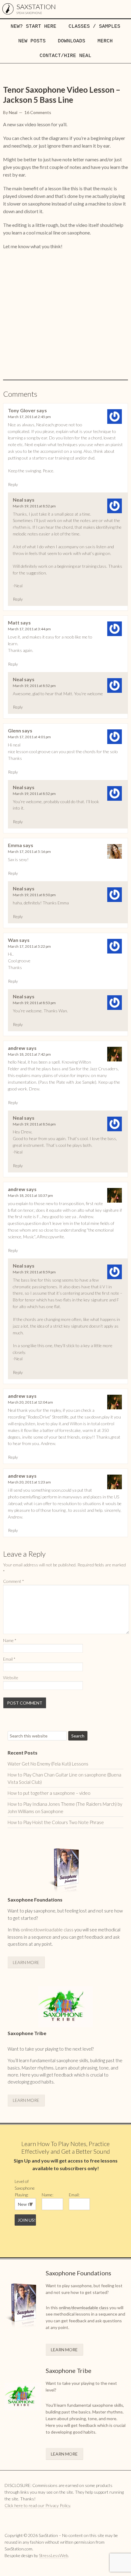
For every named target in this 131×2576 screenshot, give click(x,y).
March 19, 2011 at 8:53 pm (34, 1003)
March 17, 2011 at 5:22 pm (29, 946)
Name (10, 1640)
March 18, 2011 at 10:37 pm (30, 1195)
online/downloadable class (47, 1930)
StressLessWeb (53, 2555)
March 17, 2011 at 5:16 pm (29, 852)
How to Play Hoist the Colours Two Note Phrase (56, 1822)
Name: (48, 2195)
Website (11, 1678)
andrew (17, 1048)
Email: (74, 2195)
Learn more (26, 1962)
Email (9, 1659)
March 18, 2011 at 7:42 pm (29, 1054)
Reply (13, 484)
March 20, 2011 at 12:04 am (30, 1402)
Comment (14, 1581)
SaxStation (36, 7)
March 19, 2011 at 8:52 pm (34, 506)
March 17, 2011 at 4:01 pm (29, 737)
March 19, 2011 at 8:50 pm (34, 895)
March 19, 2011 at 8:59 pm (34, 1272)
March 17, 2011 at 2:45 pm (29, 417)
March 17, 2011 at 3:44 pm (29, 629)
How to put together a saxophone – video (49, 1793)
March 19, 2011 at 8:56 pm (34, 1124)
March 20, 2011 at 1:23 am (29, 1482)
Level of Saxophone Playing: (25, 2188)
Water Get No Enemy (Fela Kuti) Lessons (48, 1764)
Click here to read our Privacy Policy (37, 2505)
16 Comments (38, 112)
